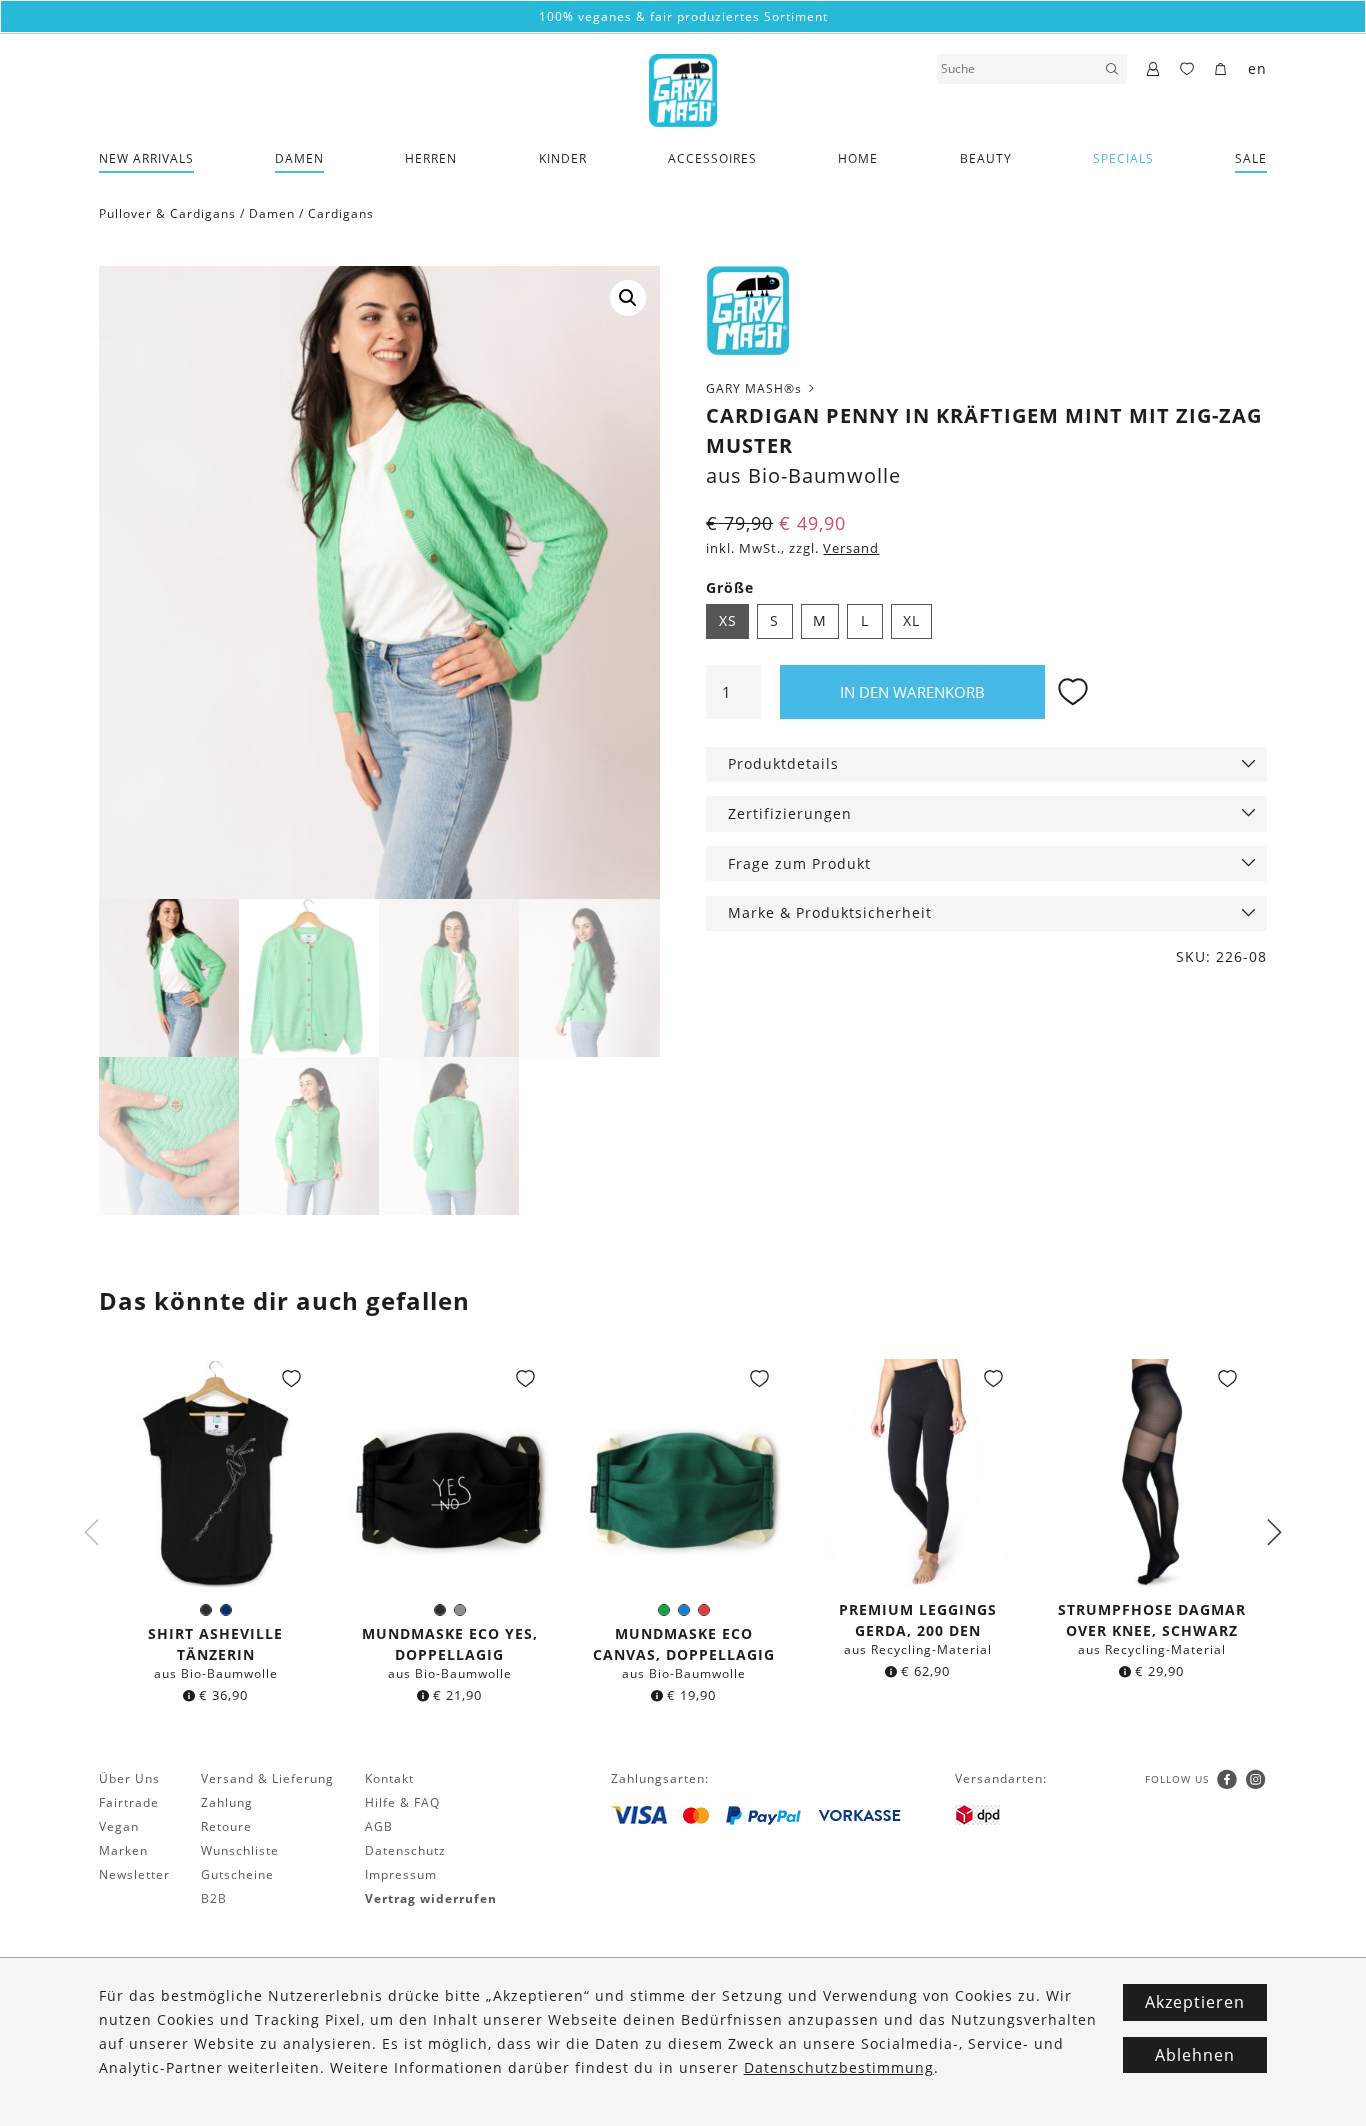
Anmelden (683, 1278)
